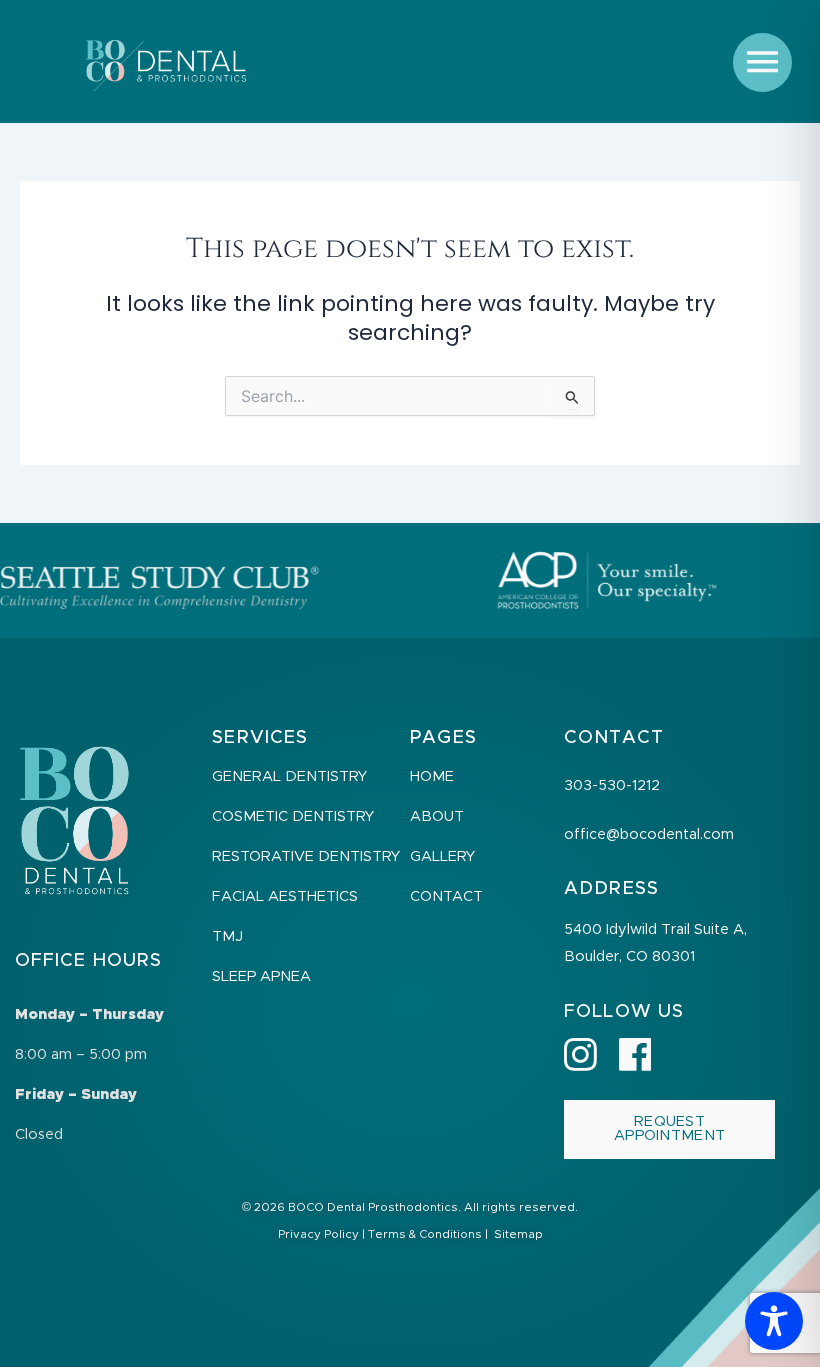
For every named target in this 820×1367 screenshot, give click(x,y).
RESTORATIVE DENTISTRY (306, 856)
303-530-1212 (612, 785)
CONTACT (446, 896)
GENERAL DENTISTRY (289, 776)
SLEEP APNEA (261, 976)
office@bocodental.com (649, 834)
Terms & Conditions (425, 1234)
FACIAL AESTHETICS (285, 896)
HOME (432, 776)
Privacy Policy (318, 1234)
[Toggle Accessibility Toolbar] (774, 1321)
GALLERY (442, 856)
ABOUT (437, 816)
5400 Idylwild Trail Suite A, (655, 929)
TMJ (227, 936)
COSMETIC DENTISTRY (293, 816)
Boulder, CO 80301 (629, 956)
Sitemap (518, 1234)
